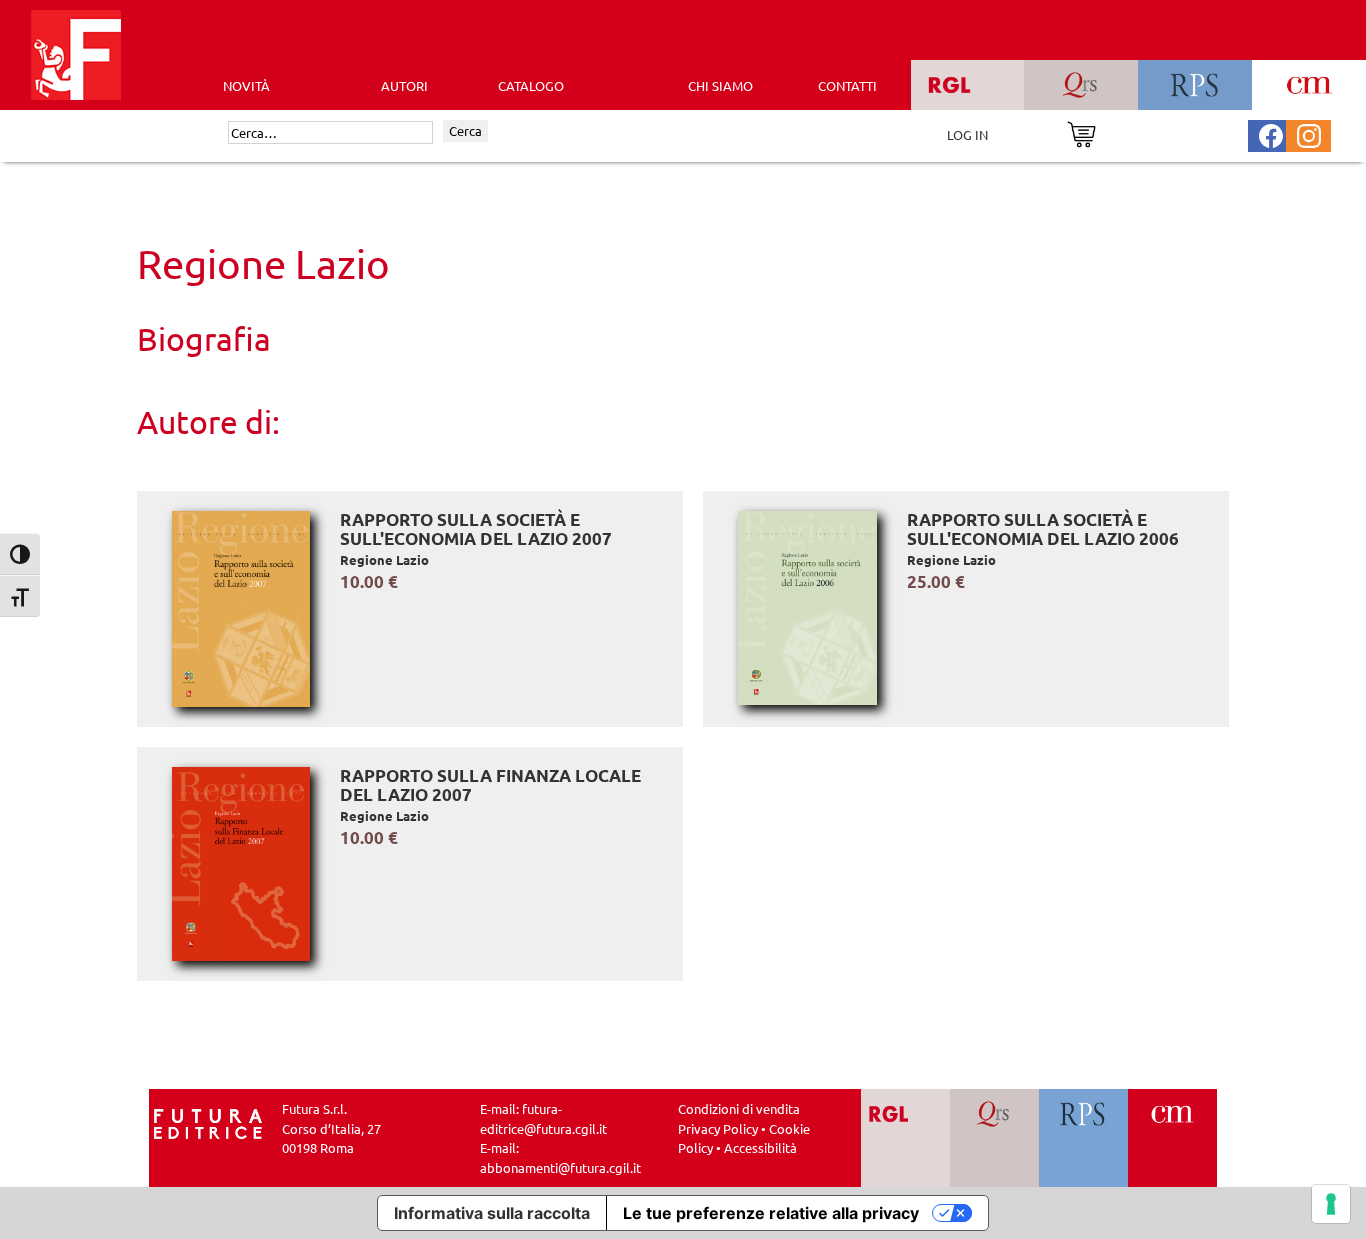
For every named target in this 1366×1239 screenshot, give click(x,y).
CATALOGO (531, 85)
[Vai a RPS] (1083, 1138)
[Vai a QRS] (994, 1138)
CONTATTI (847, 85)
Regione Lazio (384, 559)
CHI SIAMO (720, 85)
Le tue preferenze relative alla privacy (771, 1213)
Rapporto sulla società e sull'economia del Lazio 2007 (476, 529)
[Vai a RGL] (905, 1138)
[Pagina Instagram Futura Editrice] (1309, 133)
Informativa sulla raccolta (492, 1213)
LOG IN (967, 134)
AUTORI (404, 85)
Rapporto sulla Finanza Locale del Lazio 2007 (490, 785)
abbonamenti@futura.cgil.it (560, 1167)
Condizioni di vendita (739, 1108)
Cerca (465, 130)
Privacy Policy (718, 1128)
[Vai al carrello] (1081, 132)
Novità (246, 85)
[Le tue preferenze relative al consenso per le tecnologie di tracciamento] (1331, 1204)
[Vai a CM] (1172, 1138)
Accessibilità (760, 1147)
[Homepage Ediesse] (208, 1122)
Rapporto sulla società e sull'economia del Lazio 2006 (1043, 529)
